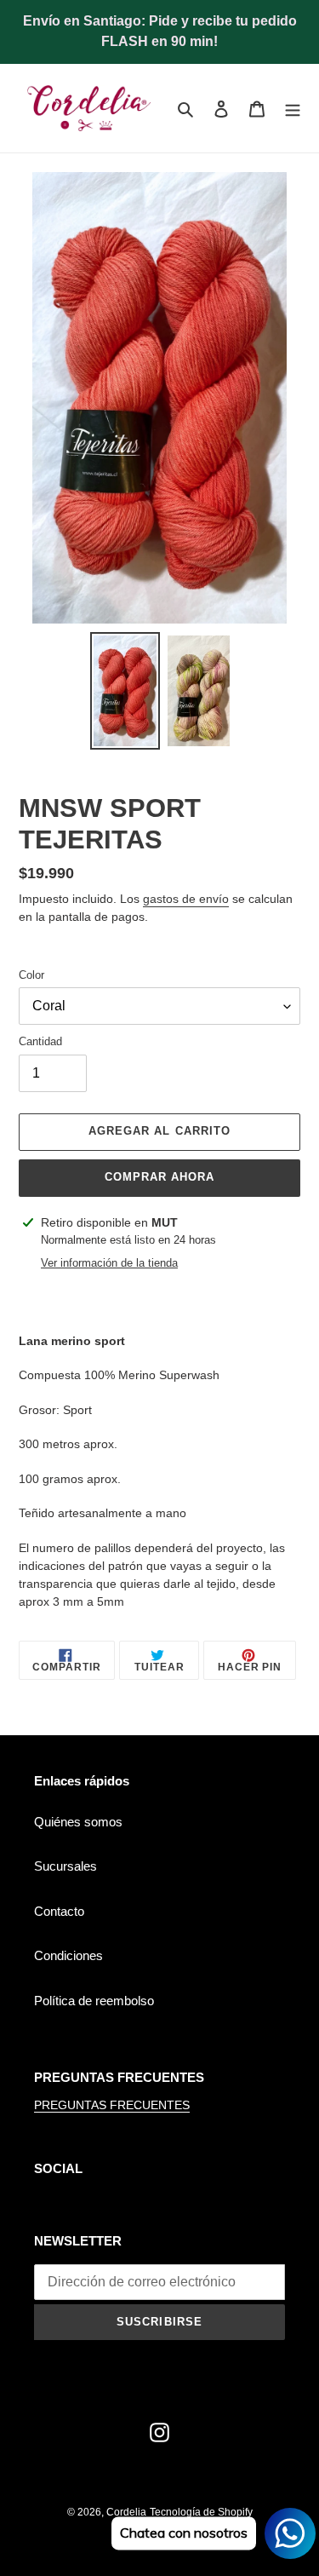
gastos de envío (186, 899)
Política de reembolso (94, 2001)
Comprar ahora (160, 1177)
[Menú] (293, 109)
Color (31, 975)
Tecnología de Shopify (201, 2512)
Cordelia (126, 2512)
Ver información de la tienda (109, 1263)
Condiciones (68, 1955)
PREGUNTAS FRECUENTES (112, 2105)
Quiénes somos (78, 1822)
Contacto (59, 1911)
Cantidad (40, 1041)
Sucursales (66, 1866)
